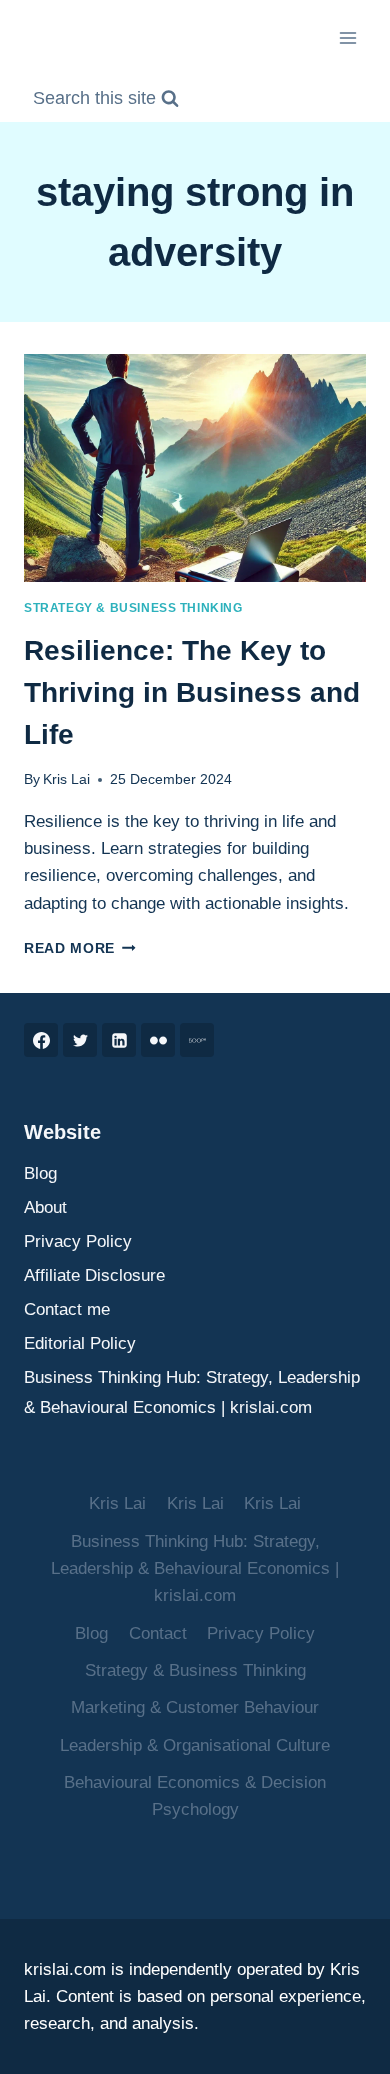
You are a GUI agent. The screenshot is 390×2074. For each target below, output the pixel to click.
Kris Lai (66, 779)
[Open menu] (347, 37)
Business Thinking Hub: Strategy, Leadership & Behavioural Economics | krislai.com (192, 1393)
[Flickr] (158, 1040)
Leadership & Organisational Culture (195, 1745)
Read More (80, 948)
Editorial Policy (80, 1343)
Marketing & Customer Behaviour (195, 1707)
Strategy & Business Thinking (133, 608)
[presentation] (195, 468)
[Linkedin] (119, 1040)
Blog (40, 1173)
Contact (158, 1633)
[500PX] (197, 1040)
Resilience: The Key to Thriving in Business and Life (192, 692)
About (45, 1207)
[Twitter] (80, 1040)
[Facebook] (41, 1040)
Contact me (67, 1309)
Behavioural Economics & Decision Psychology (195, 1796)
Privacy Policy (78, 1241)
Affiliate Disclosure (94, 1275)
